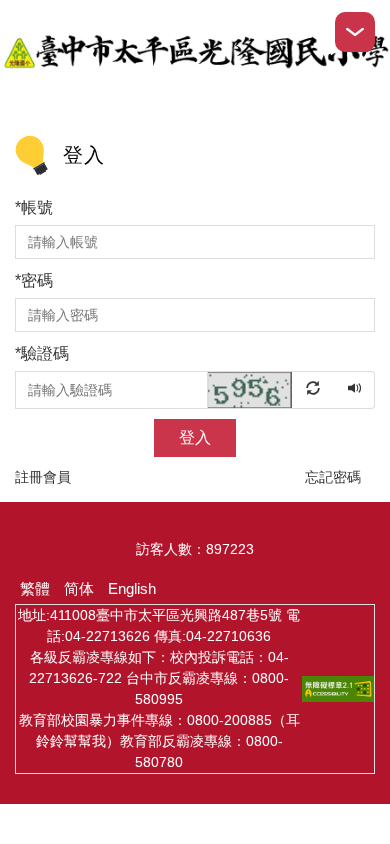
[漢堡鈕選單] (355, 32)
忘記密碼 (333, 477)
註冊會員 (43, 477)
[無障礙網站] (338, 688)
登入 (195, 437)
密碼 (34, 280)
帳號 (34, 207)
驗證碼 (42, 353)
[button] (272, 389)
